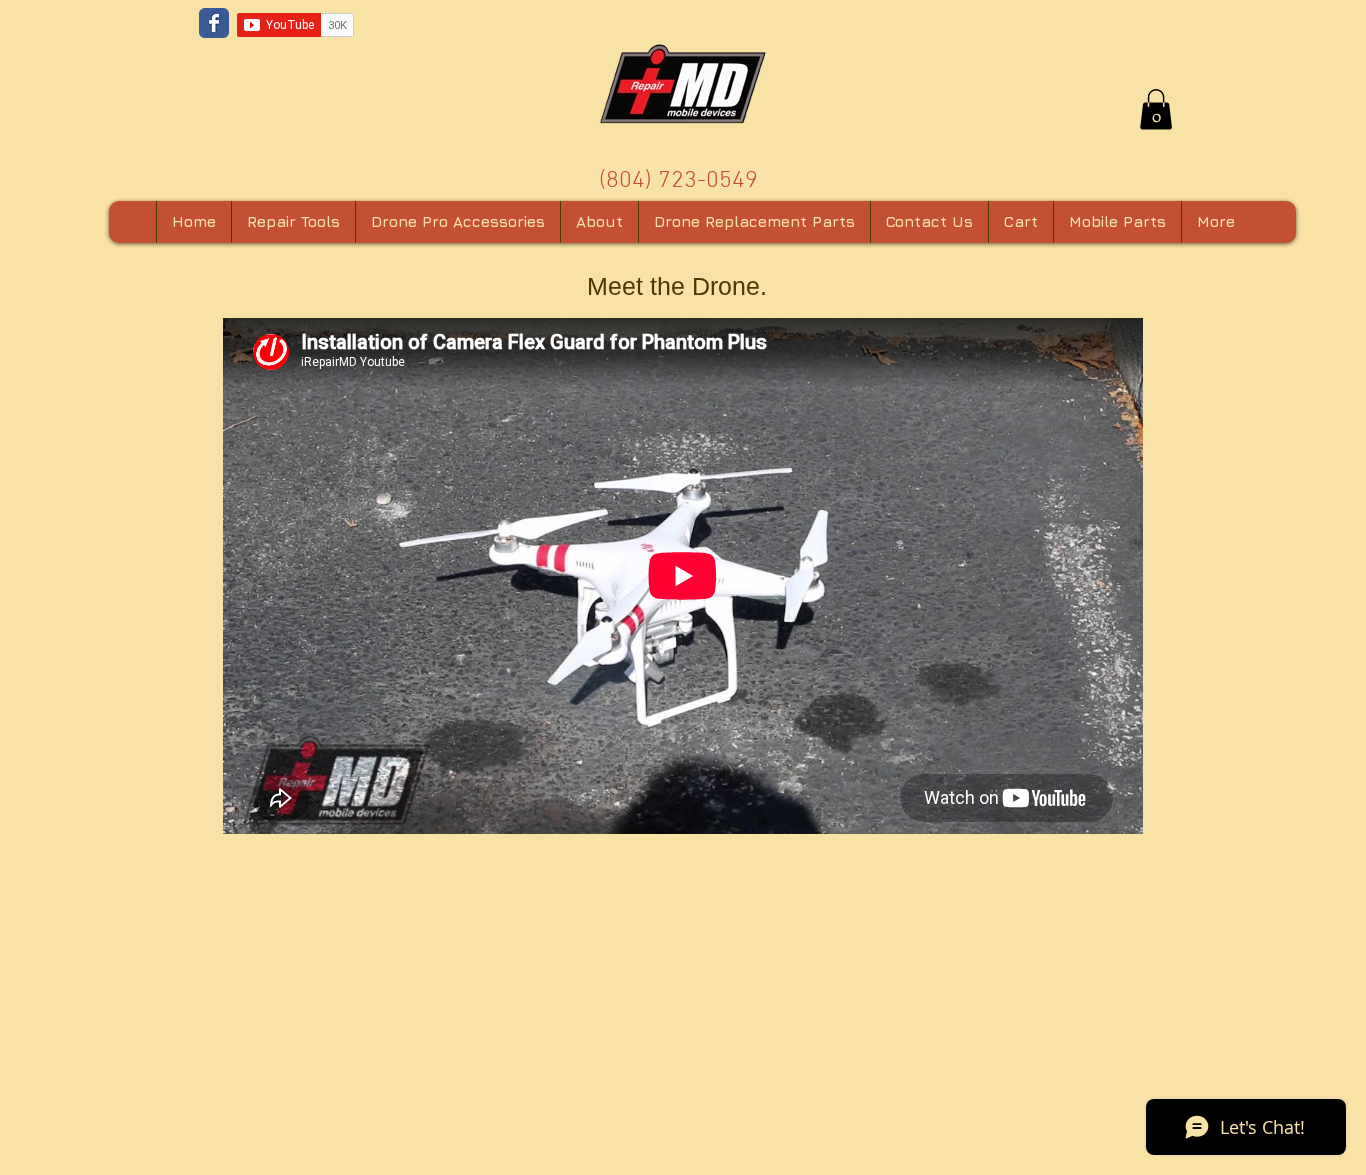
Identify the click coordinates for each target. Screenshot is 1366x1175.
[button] (1156, 109)
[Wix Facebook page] (214, 23)
